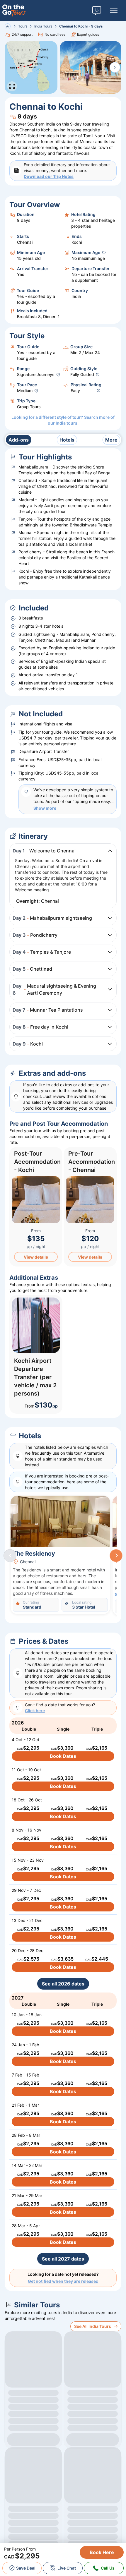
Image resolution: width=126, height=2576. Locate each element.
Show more (45, 808)
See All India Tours (93, 2326)
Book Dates (63, 1756)
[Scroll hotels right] (116, 1556)
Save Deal (26, 2568)
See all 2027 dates (63, 2259)
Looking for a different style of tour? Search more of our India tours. (63, 420)
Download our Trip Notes (49, 176)
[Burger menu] (114, 11)
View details (36, 1257)
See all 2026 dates (63, 1984)
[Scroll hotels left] (10, 1556)
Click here (35, 1711)
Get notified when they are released (63, 2281)
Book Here (102, 2552)
